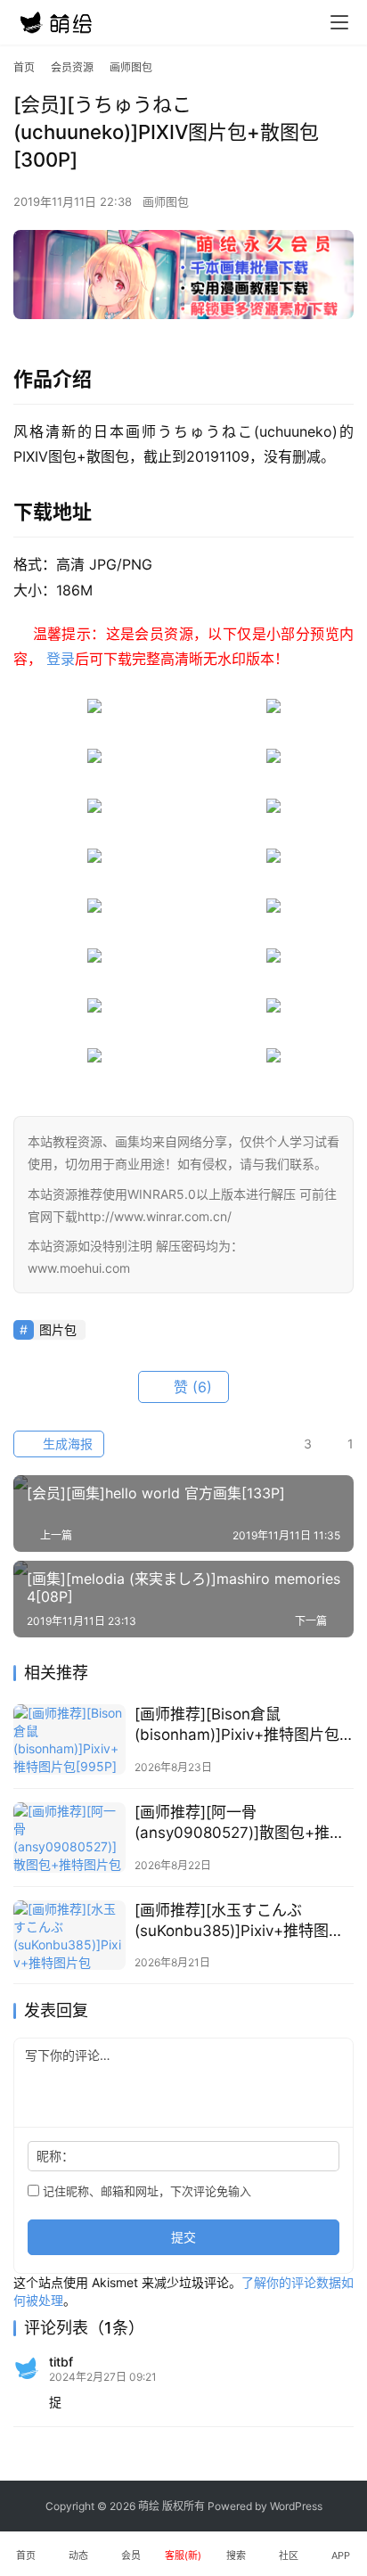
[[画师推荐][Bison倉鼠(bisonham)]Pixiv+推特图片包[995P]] (69, 1739)
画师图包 (166, 201)
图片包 (58, 1329)
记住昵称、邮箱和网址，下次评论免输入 (145, 2191)
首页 (24, 67)
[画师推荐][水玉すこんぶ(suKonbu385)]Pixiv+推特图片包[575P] (239, 1921)
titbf (61, 2362)
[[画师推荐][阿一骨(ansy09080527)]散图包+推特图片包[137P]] (69, 1838)
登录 (61, 659)
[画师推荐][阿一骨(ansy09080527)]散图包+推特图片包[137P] (240, 1823)
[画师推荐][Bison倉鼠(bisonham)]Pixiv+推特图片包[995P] (237, 1725)
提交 (183, 2237)
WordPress (296, 2506)
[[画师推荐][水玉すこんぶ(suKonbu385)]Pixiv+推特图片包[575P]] (69, 1936)
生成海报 (66, 1444)
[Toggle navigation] (339, 22)
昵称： (55, 2156)
